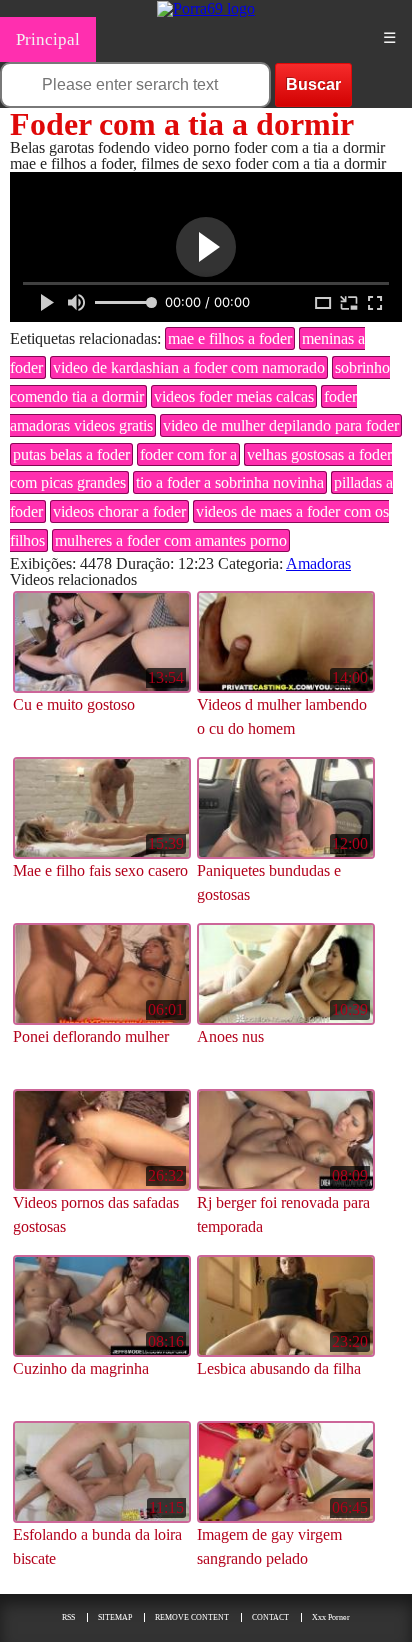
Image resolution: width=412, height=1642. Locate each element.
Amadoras (318, 563)
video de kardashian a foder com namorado (189, 367)
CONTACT (270, 1617)
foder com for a (188, 454)
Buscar (313, 84)
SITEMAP (115, 1617)
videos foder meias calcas (234, 396)
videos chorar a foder (119, 511)
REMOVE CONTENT (192, 1617)
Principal (48, 39)
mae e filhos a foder (230, 338)
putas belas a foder (71, 454)
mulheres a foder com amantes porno (171, 540)
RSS (68, 1617)
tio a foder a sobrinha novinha (230, 482)
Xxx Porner (331, 1617)
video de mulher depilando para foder (281, 425)
